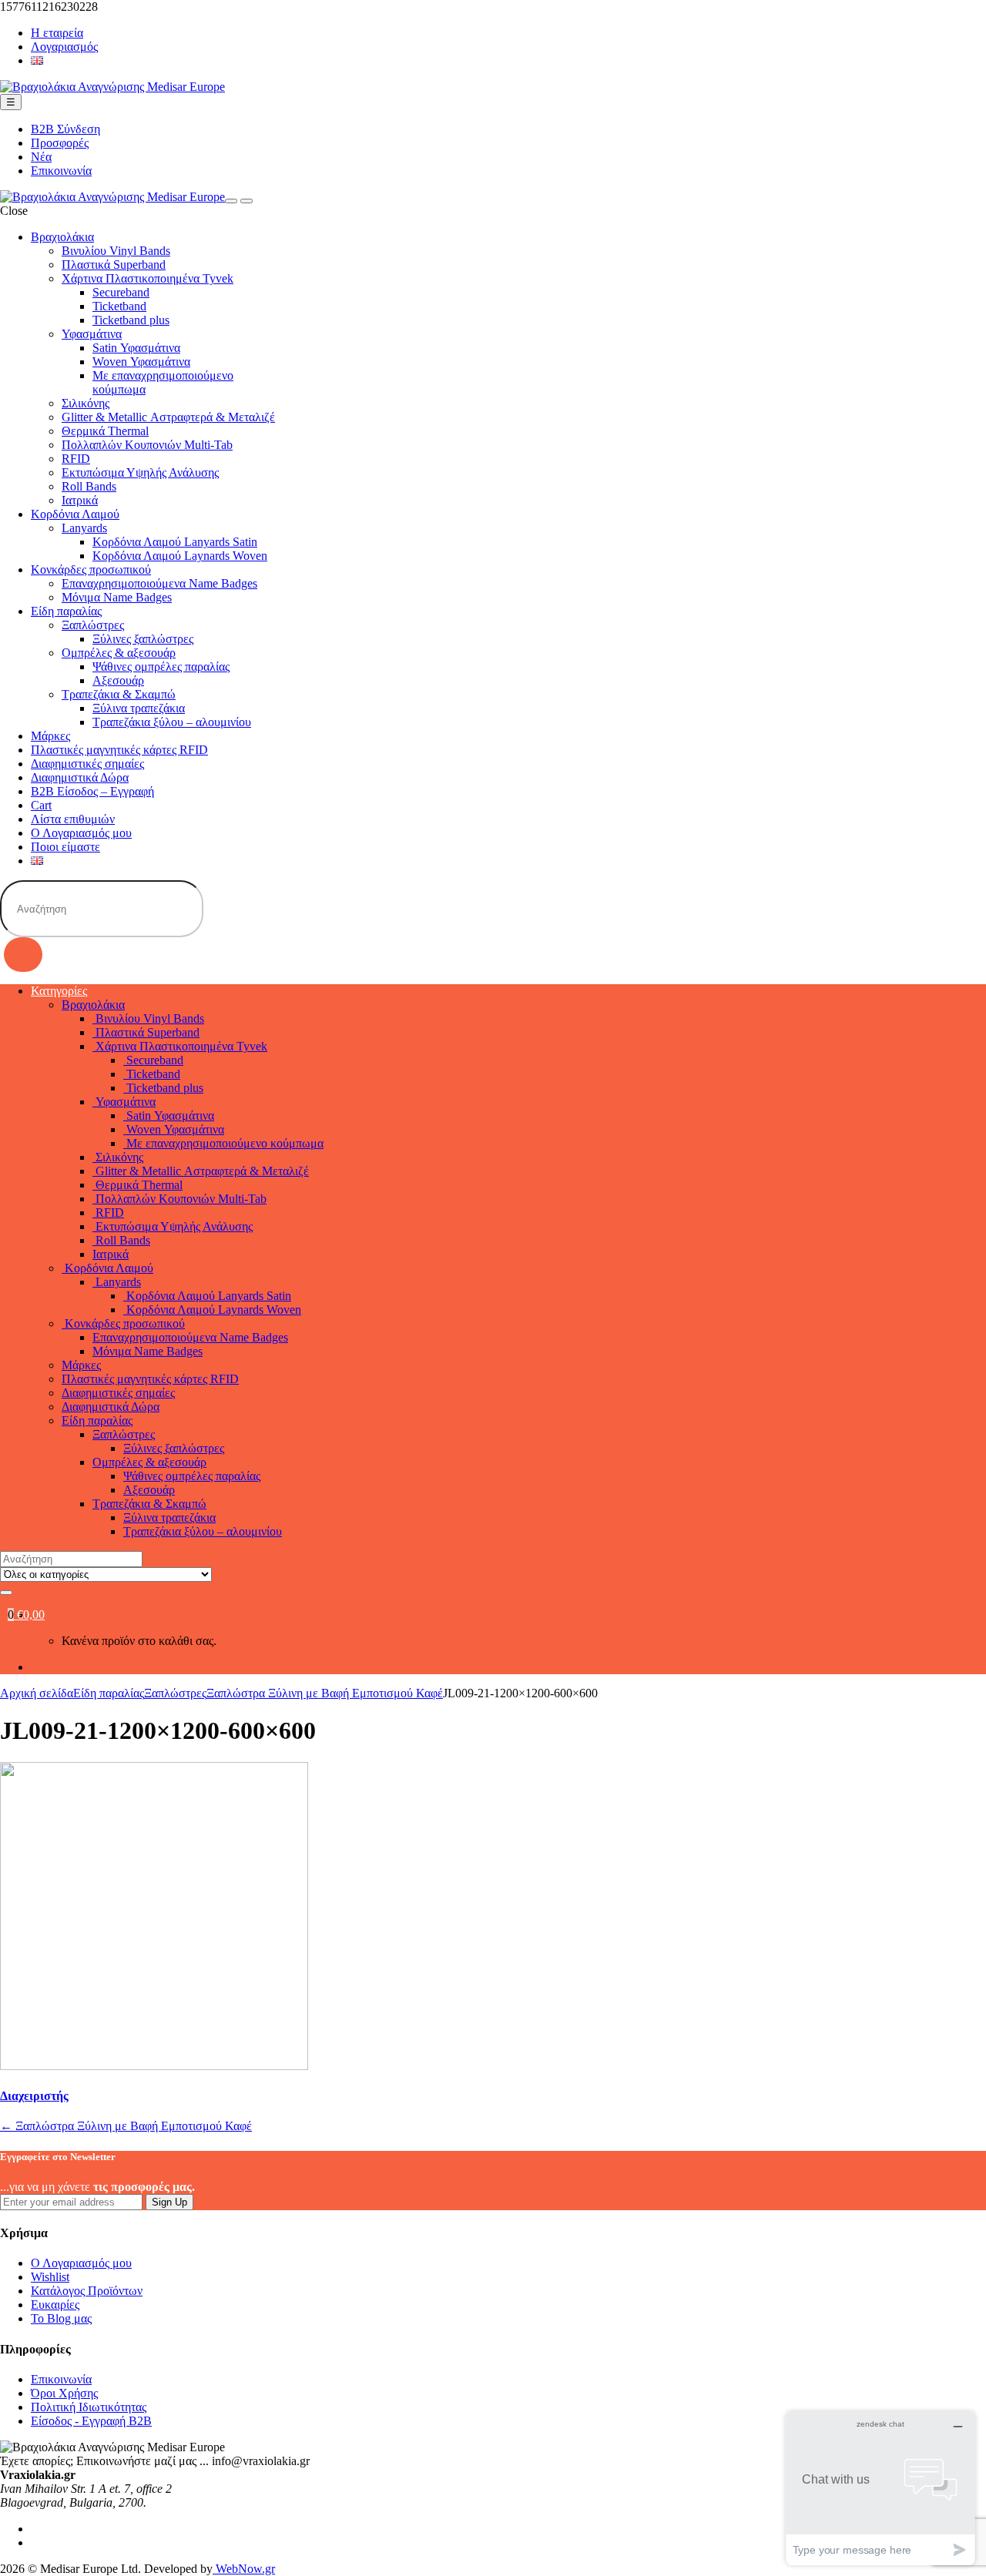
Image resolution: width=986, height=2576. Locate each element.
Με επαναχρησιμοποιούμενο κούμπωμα (223, 1143)
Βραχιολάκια (62, 237)
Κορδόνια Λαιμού (75, 514)
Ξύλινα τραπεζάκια (139, 708)
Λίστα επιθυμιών (73, 819)
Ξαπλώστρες (93, 625)
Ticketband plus (131, 320)
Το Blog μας (61, 2318)
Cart (41, 805)
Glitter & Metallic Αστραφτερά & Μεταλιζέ (168, 417)
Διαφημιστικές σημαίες (87, 764)
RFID (76, 459)
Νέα (41, 157)
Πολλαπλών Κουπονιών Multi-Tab (147, 445)
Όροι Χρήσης (64, 2393)
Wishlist (50, 2277)
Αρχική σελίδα (37, 1693)
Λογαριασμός (64, 47)
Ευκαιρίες (55, 2305)
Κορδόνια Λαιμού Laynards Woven (180, 556)
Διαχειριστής (34, 2096)
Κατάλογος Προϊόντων (87, 2291)
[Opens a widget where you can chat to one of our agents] (880, 2488)
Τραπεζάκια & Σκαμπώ (119, 694)
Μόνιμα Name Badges (117, 597)
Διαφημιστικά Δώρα (80, 777)
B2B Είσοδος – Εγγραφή (92, 791)
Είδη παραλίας (66, 611)
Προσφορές (60, 143)
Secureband (121, 292)
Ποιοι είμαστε (65, 847)
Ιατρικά (80, 500)
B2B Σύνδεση (65, 129)
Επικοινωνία (61, 171)
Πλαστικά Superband (114, 265)
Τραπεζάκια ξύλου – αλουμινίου (172, 722)
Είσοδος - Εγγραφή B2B (91, 2421)
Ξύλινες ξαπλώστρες (143, 639)
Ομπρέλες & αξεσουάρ (119, 653)
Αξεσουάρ (118, 680)
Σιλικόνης (86, 403)
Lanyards (84, 528)
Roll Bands (89, 486)
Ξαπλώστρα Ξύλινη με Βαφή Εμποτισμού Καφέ (325, 1693)
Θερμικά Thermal (105, 431)
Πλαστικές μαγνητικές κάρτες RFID (119, 750)
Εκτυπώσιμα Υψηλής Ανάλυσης (140, 472)
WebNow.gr (244, 2569)
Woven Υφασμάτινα (141, 362)
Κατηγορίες (59, 991)
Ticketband (119, 306)
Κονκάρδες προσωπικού (91, 569)
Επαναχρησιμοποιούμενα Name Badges (159, 583)
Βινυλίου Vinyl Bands (116, 251)
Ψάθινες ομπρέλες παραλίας (161, 667)
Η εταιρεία (57, 33)
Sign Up (169, 2202)
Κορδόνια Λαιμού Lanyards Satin (175, 542)
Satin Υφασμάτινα (136, 348)
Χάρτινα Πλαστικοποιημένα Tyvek (148, 278)
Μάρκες (50, 736)
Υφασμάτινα (92, 334)
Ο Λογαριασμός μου (81, 833)
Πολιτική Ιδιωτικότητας (89, 2407)
